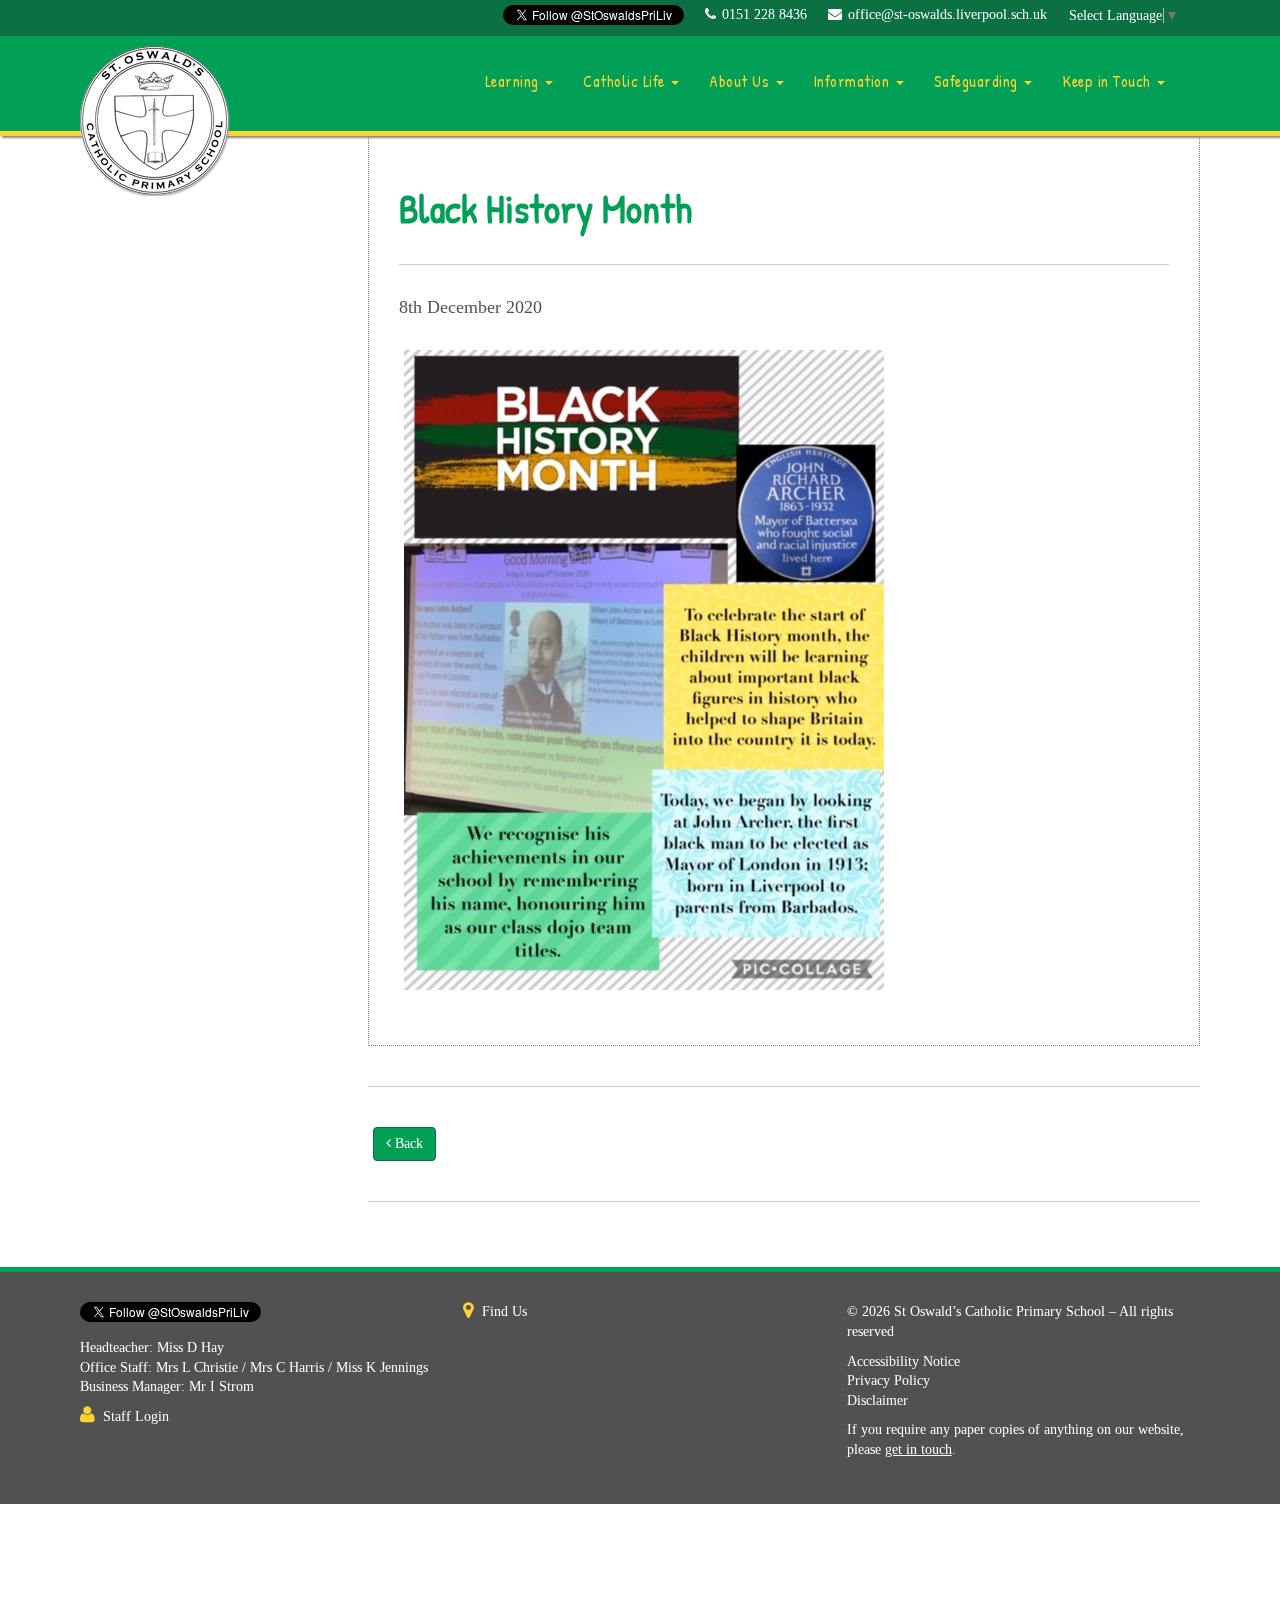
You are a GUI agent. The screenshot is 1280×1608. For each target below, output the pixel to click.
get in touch (918, 1449)
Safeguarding (978, 81)
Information (854, 81)
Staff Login (136, 1416)
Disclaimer (877, 1400)
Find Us (504, 1311)
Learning (514, 81)
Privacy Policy (888, 1380)
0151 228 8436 (764, 14)
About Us (741, 81)
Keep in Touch (1108, 81)
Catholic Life (626, 81)
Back (407, 1143)
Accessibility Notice (903, 1361)
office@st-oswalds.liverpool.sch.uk (947, 14)
